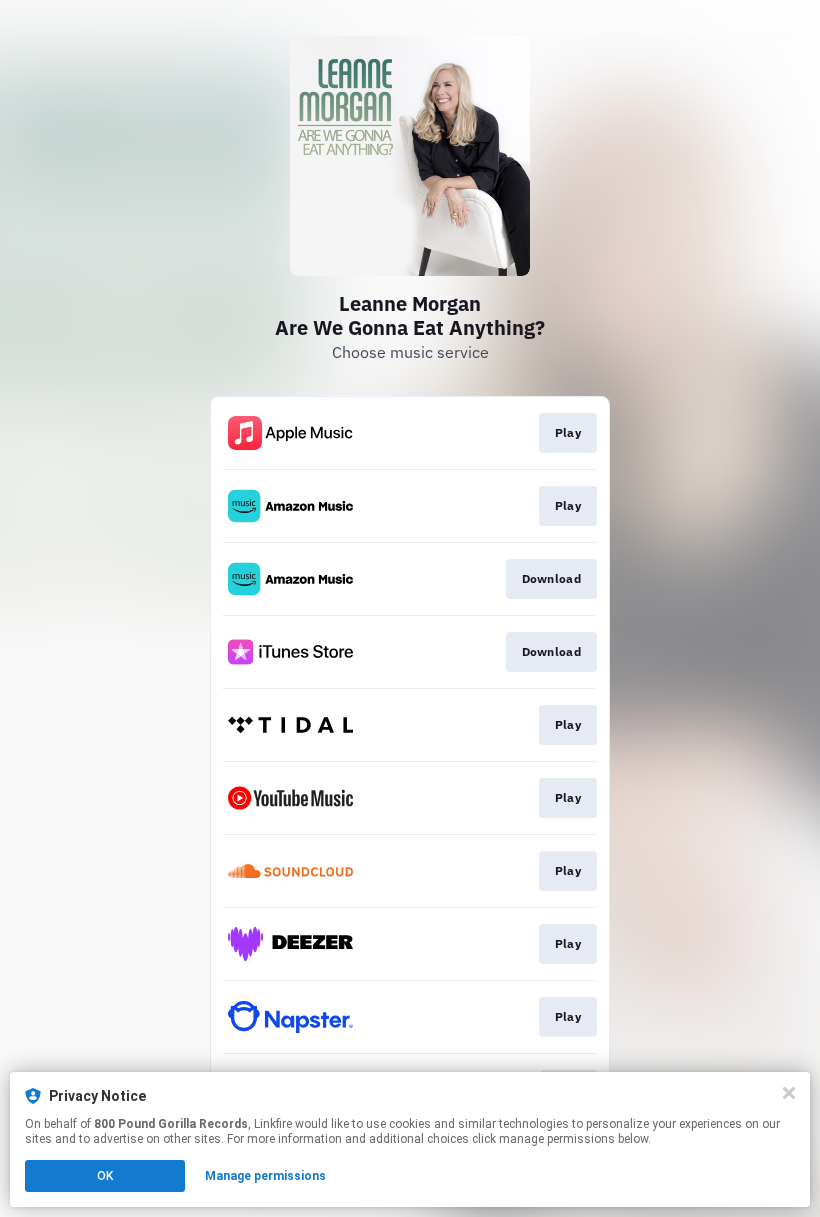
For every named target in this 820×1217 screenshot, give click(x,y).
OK (105, 1176)
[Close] (789, 1093)
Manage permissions (265, 1176)
